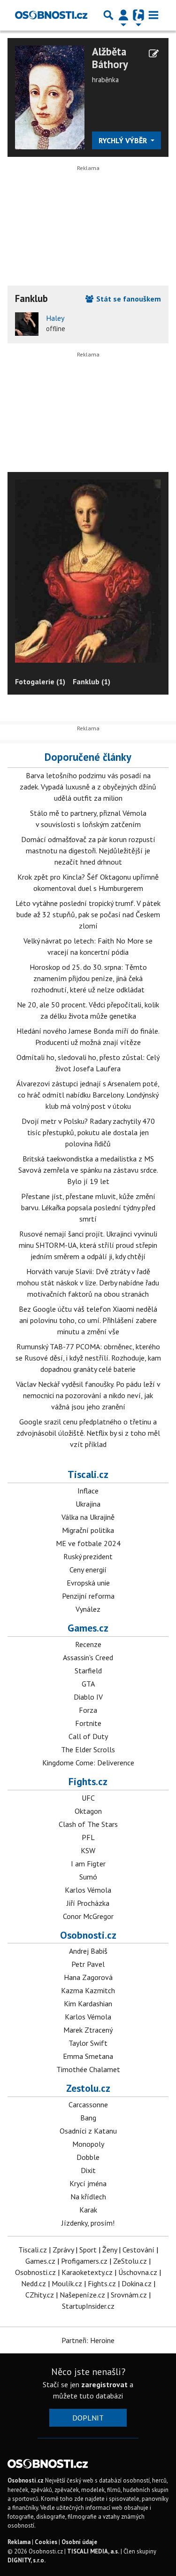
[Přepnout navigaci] (123, 15)
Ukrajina (88, 1504)
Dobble (88, 2157)
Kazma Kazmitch (88, 1990)
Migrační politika (88, 1530)
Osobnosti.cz (88, 1935)
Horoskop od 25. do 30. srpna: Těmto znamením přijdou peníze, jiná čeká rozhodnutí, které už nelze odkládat (88, 978)
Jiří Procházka (88, 1903)
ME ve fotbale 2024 (88, 1543)
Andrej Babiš (88, 1951)
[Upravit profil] (154, 54)
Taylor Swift (88, 2043)
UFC (88, 1798)
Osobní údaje (79, 2542)
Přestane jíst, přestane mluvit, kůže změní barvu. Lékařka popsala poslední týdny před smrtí (88, 1207)
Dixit (88, 2170)
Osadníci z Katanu (88, 2131)
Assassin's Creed (88, 1657)
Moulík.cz (67, 2283)
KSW (88, 1850)
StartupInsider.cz (88, 2306)
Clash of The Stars (88, 1824)
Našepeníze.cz (82, 2295)
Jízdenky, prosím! (88, 2223)
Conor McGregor (88, 1916)
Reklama (19, 2542)
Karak (88, 2210)
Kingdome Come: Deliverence (88, 1763)
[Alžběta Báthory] (50, 97)
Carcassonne (88, 2104)
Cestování (138, 2250)
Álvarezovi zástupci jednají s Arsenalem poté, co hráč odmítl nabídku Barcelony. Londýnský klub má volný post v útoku (88, 1095)
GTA (88, 1684)
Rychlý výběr (124, 140)
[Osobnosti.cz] (51, 15)
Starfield (88, 1671)
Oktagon (88, 1811)
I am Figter (88, 1864)
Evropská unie (88, 1583)
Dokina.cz (137, 2283)
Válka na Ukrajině (88, 1517)
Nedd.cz (34, 2283)
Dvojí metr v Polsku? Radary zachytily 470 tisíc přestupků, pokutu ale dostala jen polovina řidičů (88, 1132)
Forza (88, 1710)
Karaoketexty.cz (87, 2272)
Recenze (88, 1644)
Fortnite (88, 1723)
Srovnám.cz (129, 2295)
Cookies (46, 2542)
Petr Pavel (88, 1964)
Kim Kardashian (88, 2004)
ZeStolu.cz (130, 2261)
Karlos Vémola (88, 1890)
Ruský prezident (88, 1556)
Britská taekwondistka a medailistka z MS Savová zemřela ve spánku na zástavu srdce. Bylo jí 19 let (88, 1170)
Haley (55, 318)
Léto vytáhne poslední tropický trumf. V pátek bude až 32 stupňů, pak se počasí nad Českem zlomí (88, 914)
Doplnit (88, 2418)
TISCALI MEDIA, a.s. (93, 2551)
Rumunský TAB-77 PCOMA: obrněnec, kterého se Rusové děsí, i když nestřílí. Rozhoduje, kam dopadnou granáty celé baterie (88, 1358)
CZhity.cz (40, 2295)
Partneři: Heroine (88, 2340)
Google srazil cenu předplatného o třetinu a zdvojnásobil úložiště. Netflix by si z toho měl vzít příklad (88, 1433)
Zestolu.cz (88, 2088)
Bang (88, 2118)
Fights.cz (88, 1781)
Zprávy (63, 2250)
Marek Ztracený (88, 2030)
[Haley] (27, 324)
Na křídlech (88, 2197)
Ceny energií (88, 1570)
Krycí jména (88, 2183)
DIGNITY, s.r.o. (27, 2560)
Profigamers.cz (84, 2261)
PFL (88, 1837)
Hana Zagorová (88, 1977)
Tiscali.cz (88, 1474)
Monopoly (88, 2144)
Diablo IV (88, 1697)
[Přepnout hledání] (108, 15)
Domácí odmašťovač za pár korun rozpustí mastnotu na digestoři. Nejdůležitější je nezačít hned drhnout (88, 851)
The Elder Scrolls (88, 1749)
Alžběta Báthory (110, 58)
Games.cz (88, 1628)
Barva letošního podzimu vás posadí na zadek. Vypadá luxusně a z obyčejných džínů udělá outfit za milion (88, 787)
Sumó (88, 1877)
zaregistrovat (104, 2384)
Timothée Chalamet (88, 2069)
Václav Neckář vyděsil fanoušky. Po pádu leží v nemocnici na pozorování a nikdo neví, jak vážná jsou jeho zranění (88, 1395)
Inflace (88, 1491)
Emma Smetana (88, 2056)
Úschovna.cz (138, 2272)
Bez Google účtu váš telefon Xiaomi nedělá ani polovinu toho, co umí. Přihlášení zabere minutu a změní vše (88, 1320)
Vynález (88, 1609)
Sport (88, 2250)
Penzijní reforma (88, 1596)
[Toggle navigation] (153, 15)
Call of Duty (88, 1736)
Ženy (110, 2250)
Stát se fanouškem (128, 299)
